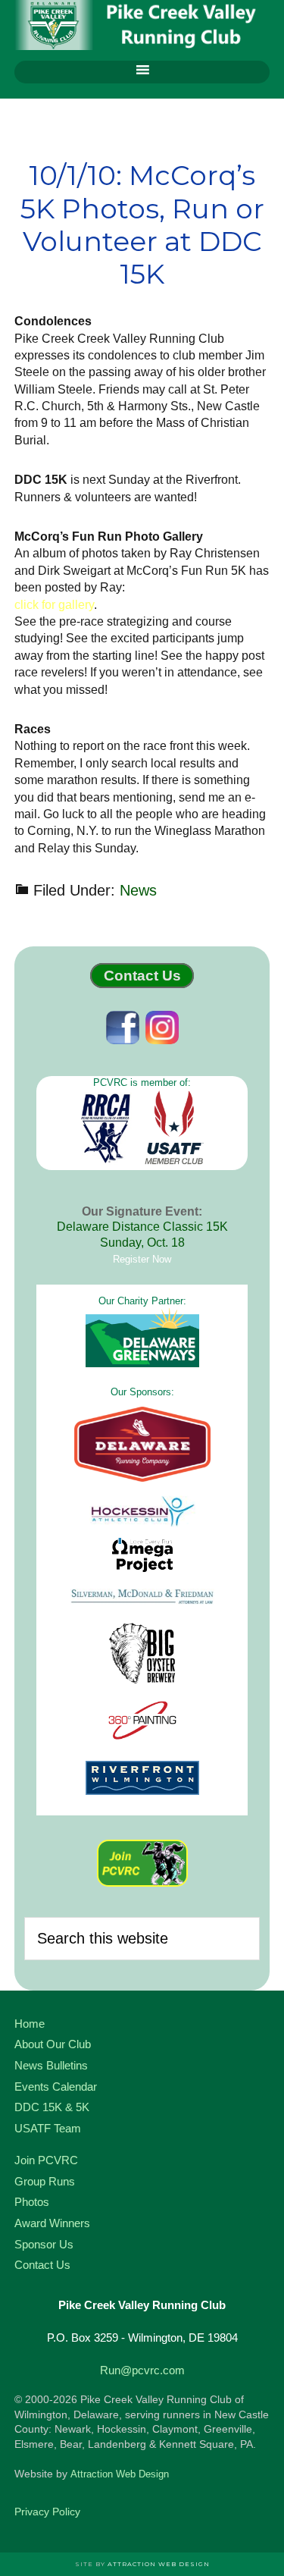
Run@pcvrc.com (142, 2370)
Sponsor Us (44, 2244)
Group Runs (45, 2181)
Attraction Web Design (120, 2474)
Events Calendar (56, 2087)
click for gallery (54, 605)
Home (30, 2024)
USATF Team (48, 2128)
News (138, 890)
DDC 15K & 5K (52, 2107)
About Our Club (53, 2044)
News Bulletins (51, 2065)
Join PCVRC (46, 2160)
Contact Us (142, 976)
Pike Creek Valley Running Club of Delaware (142, 27)
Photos (32, 2202)
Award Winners (52, 2223)
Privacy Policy (47, 2512)
